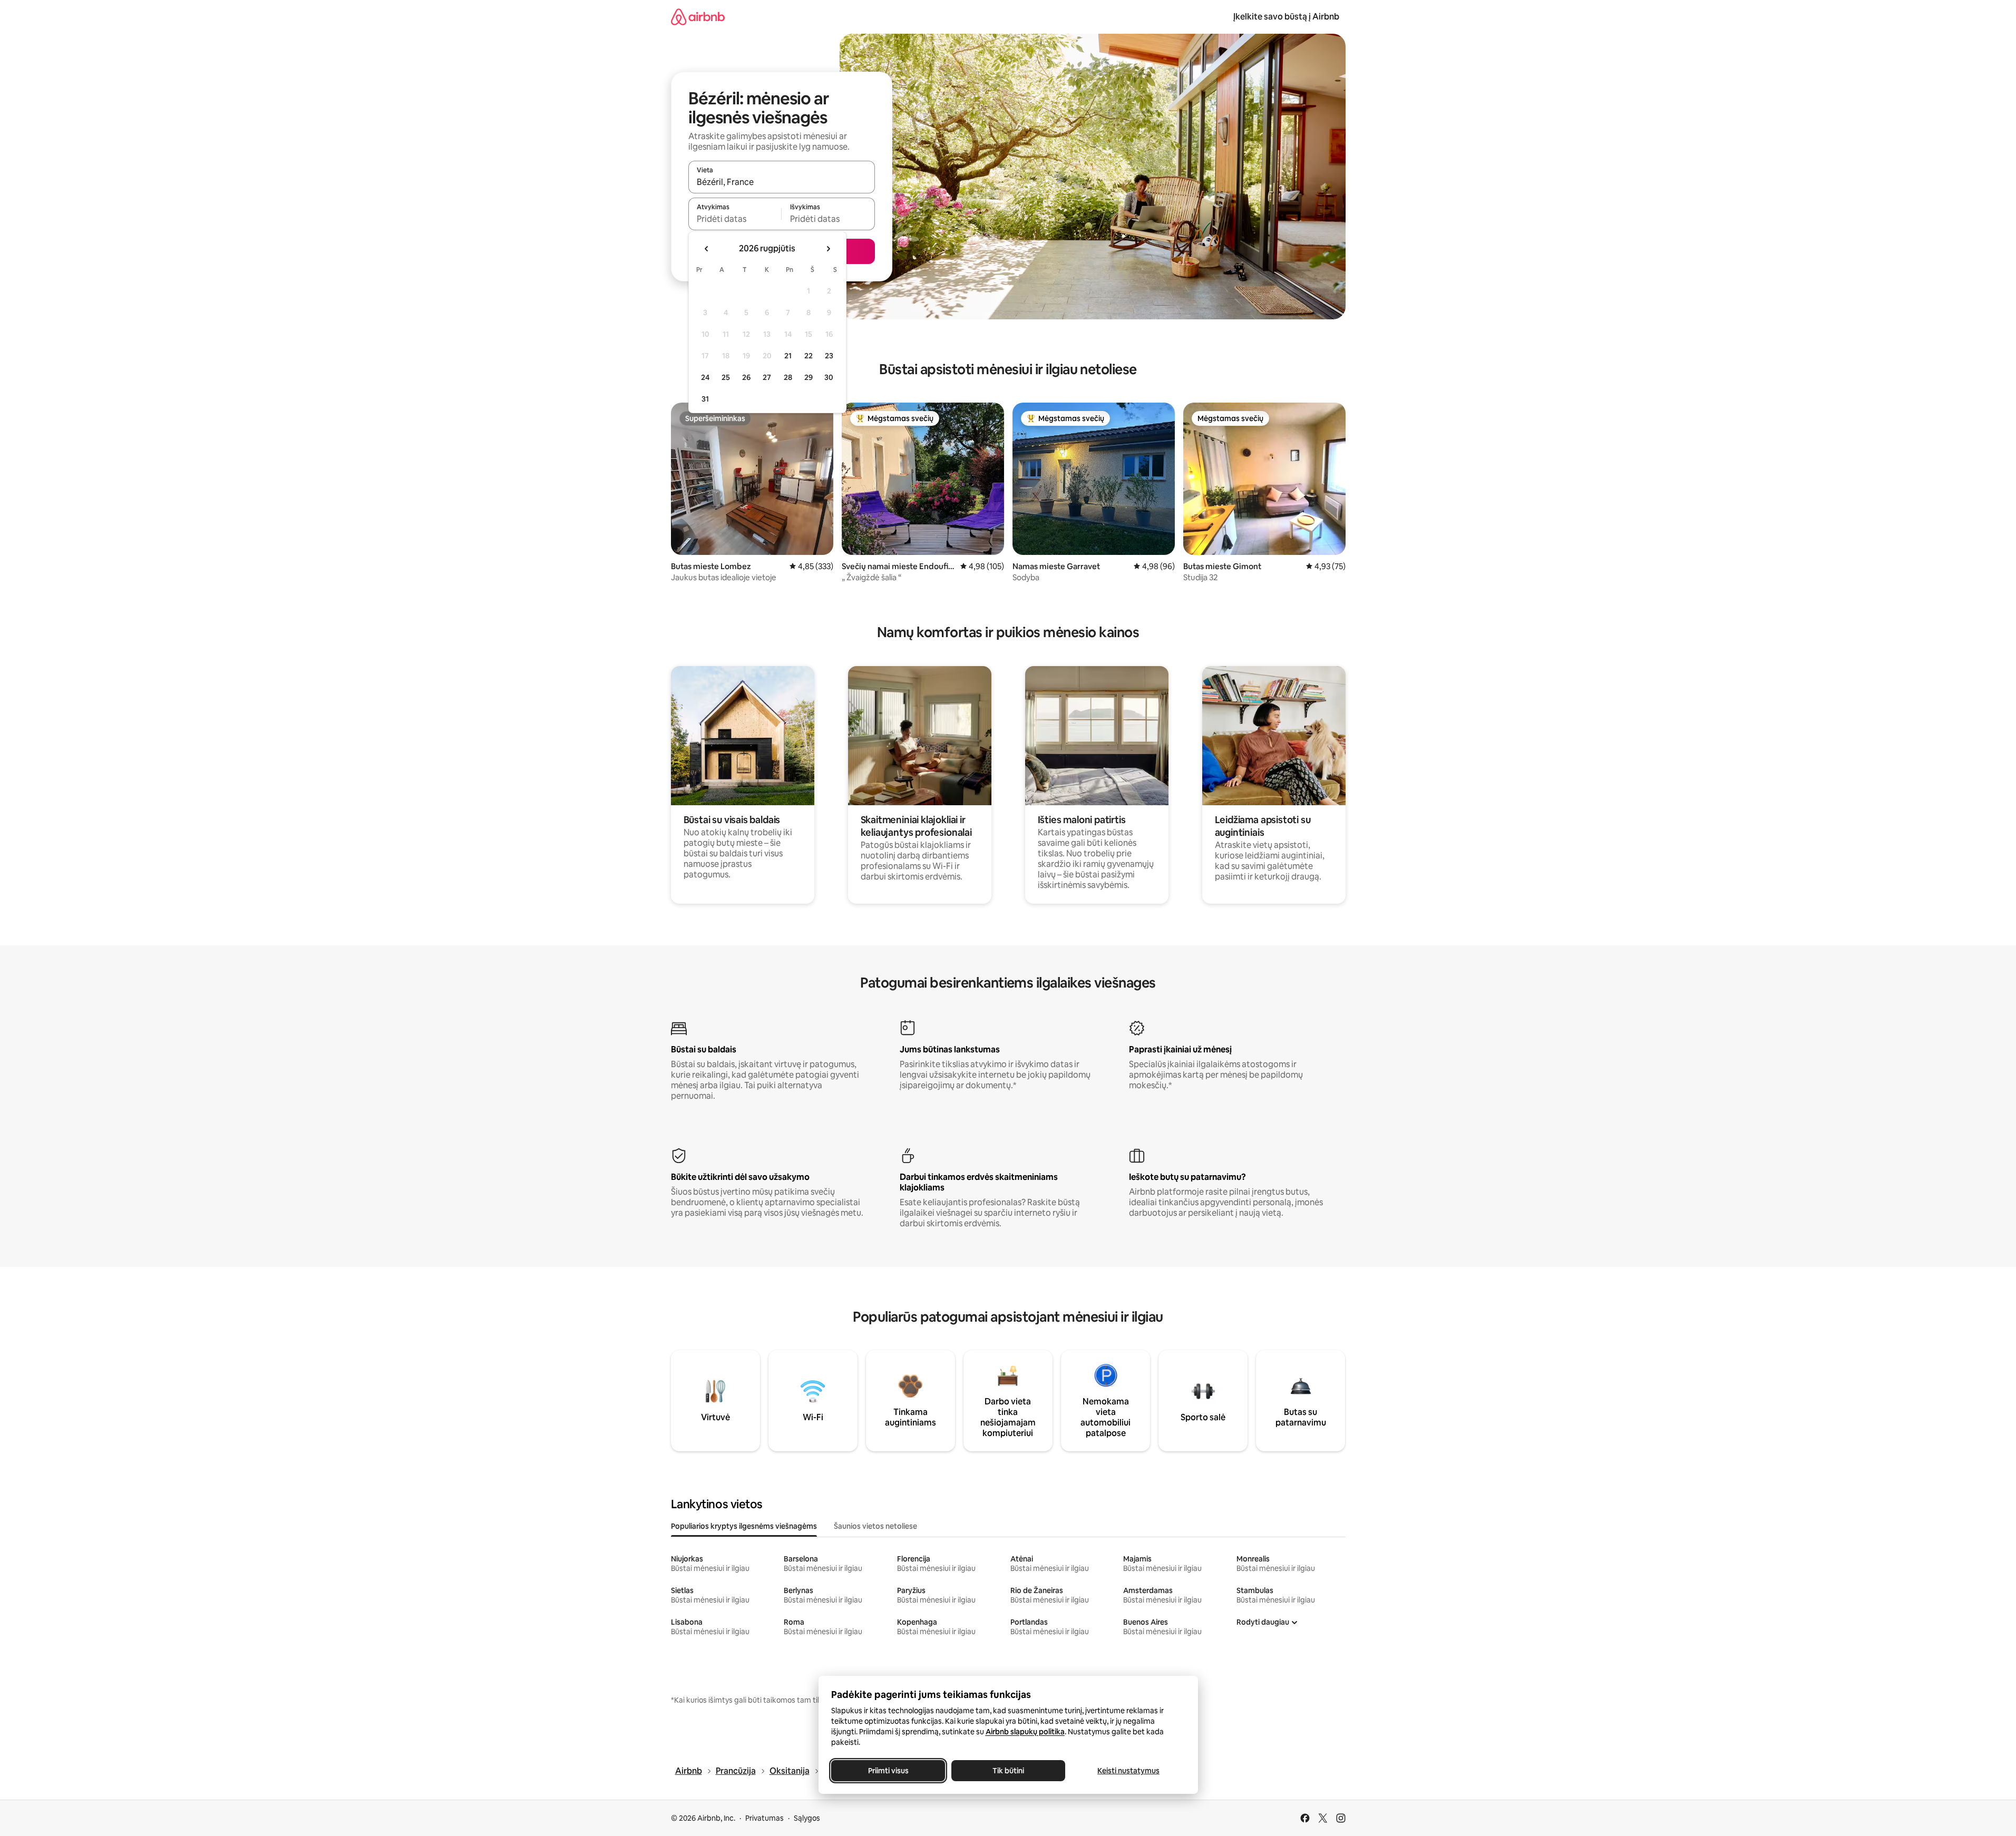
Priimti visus (888, 1771)
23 (829, 356)
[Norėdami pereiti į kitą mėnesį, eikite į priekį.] (828, 249)
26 (746, 377)
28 (788, 377)
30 (829, 377)
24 (705, 377)
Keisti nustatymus (1128, 1771)
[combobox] (782, 182)
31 (705, 399)
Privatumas (764, 1818)
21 (788, 356)
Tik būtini (1008, 1771)
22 (809, 356)
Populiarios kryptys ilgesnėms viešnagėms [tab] (744, 1526)
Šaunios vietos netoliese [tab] (875, 1526)
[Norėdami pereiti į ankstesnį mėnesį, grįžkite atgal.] (707, 249)
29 (809, 377)
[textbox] (735, 219)
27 (767, 377)
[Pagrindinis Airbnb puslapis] (698, 17)
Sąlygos (807, 1818)
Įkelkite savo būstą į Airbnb (1286, 17)
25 (726, 377)
